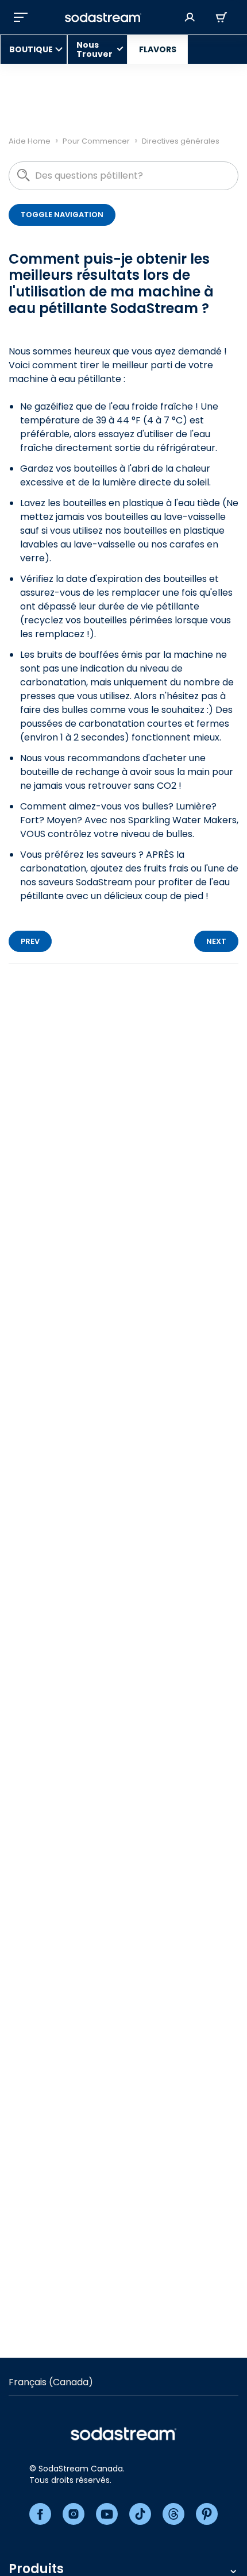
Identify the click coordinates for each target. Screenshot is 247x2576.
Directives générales (181, 141)
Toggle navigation (62, 215)
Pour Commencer (96, 141)
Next (216, 941)
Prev (30, 941)
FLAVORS (158, 49)
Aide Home (30, 141)
